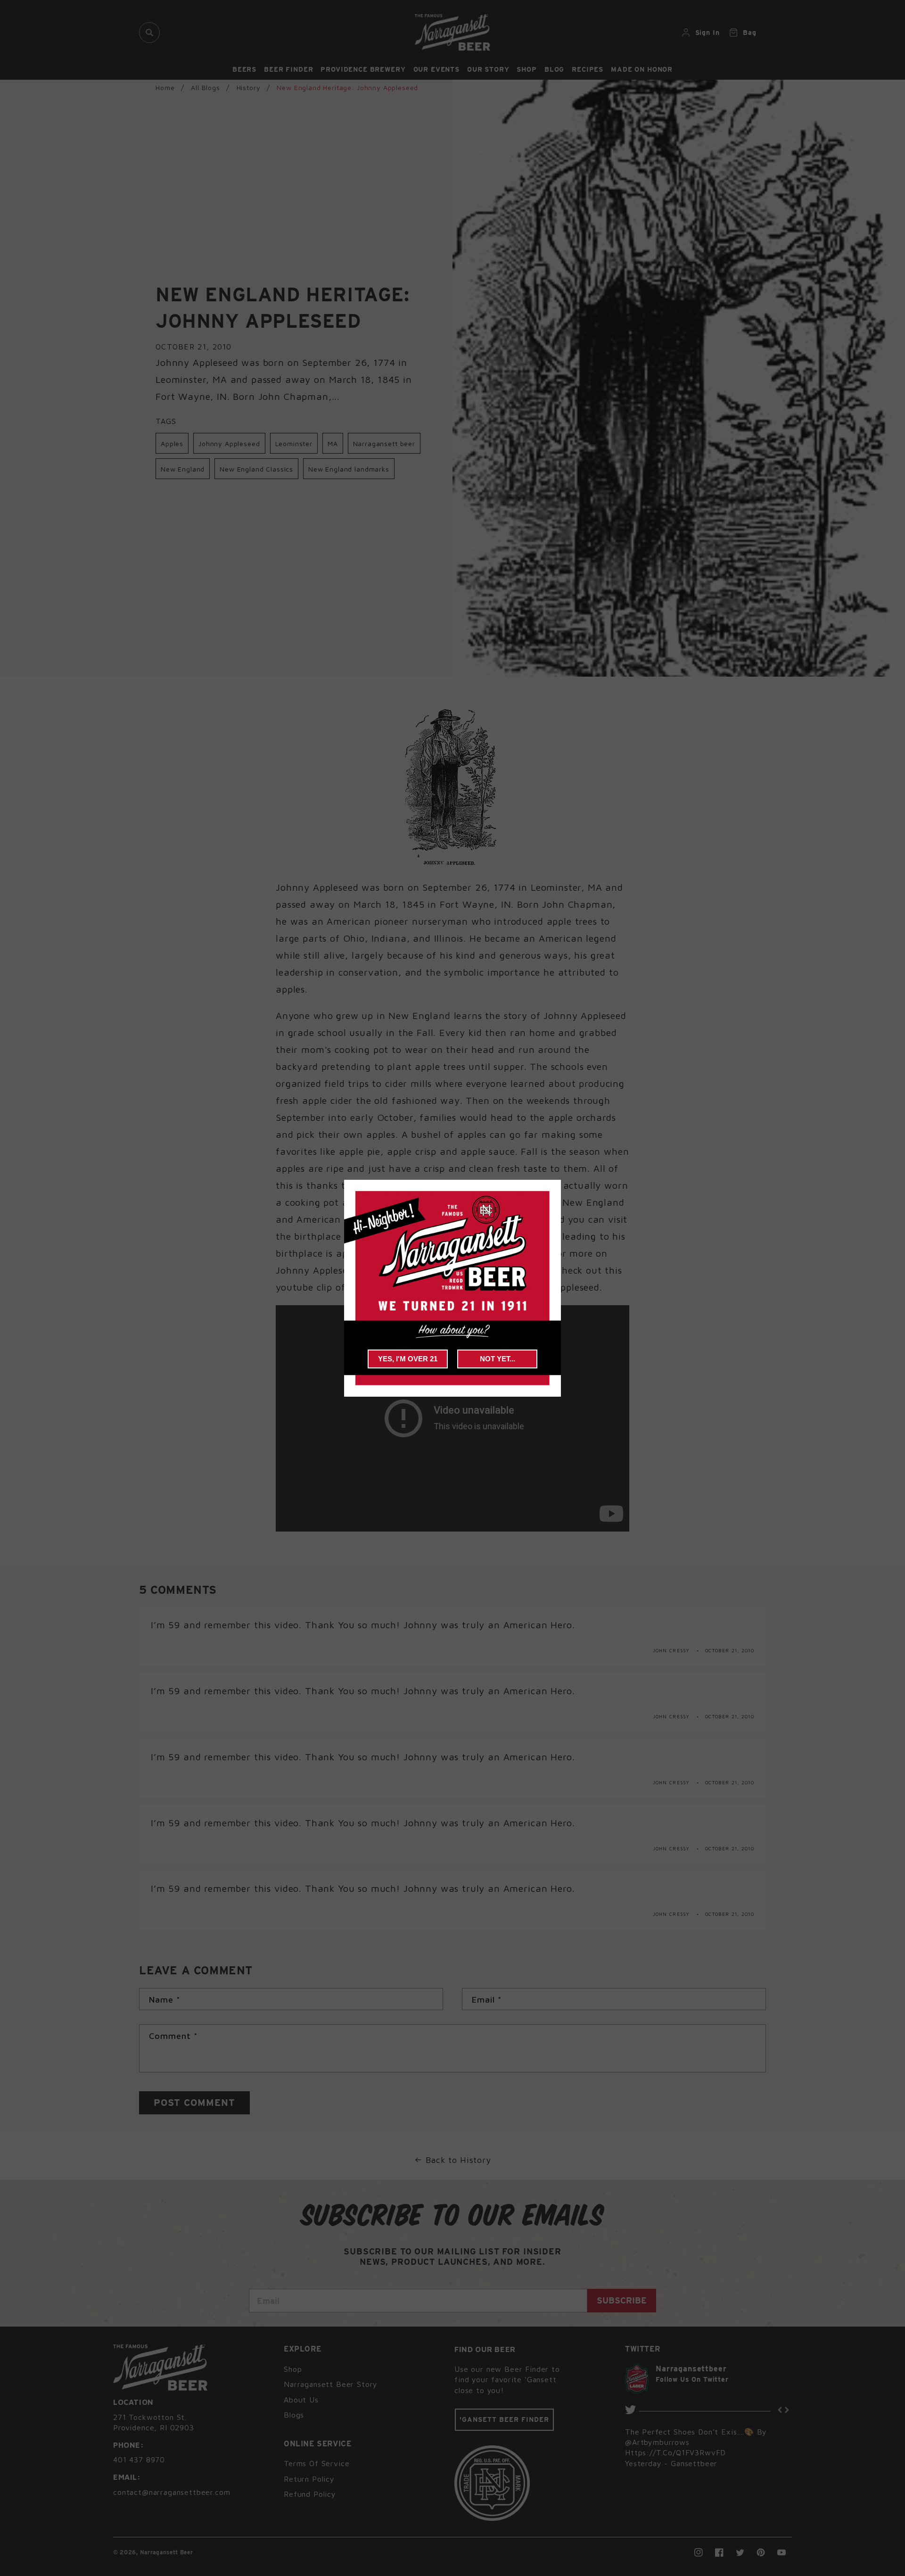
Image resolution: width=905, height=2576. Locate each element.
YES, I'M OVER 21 (408, 1359)
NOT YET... (498, 1359)
